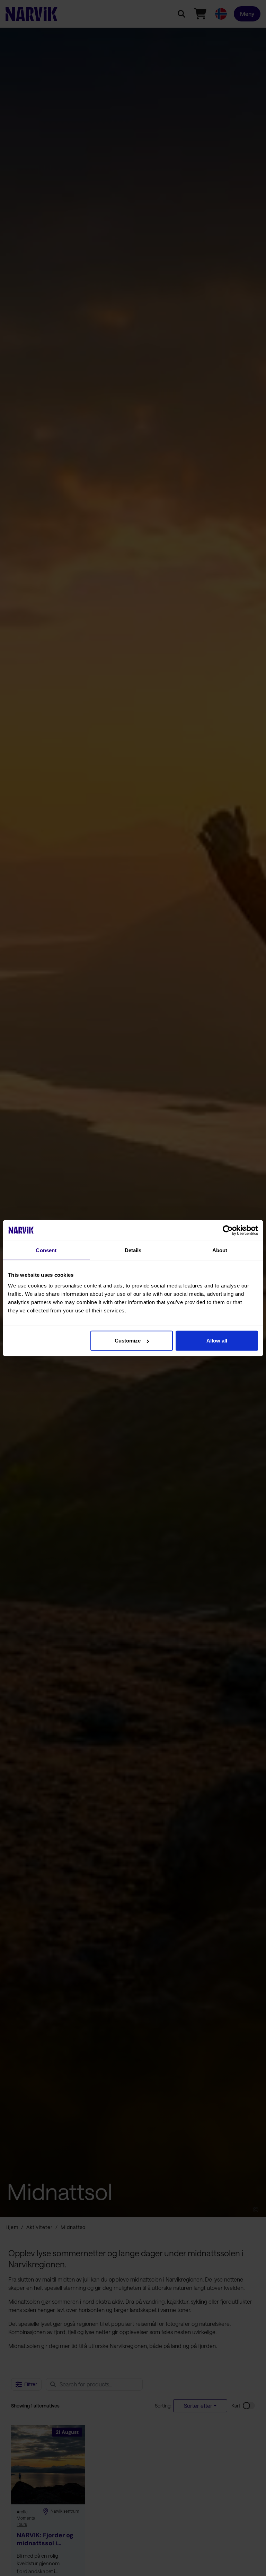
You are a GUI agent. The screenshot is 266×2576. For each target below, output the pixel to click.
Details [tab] (133, 1250)
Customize (128, 1341)
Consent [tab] (46, 1250)
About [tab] (220, 1250)
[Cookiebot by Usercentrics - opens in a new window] (228, 1230)
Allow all (217, 1341)
